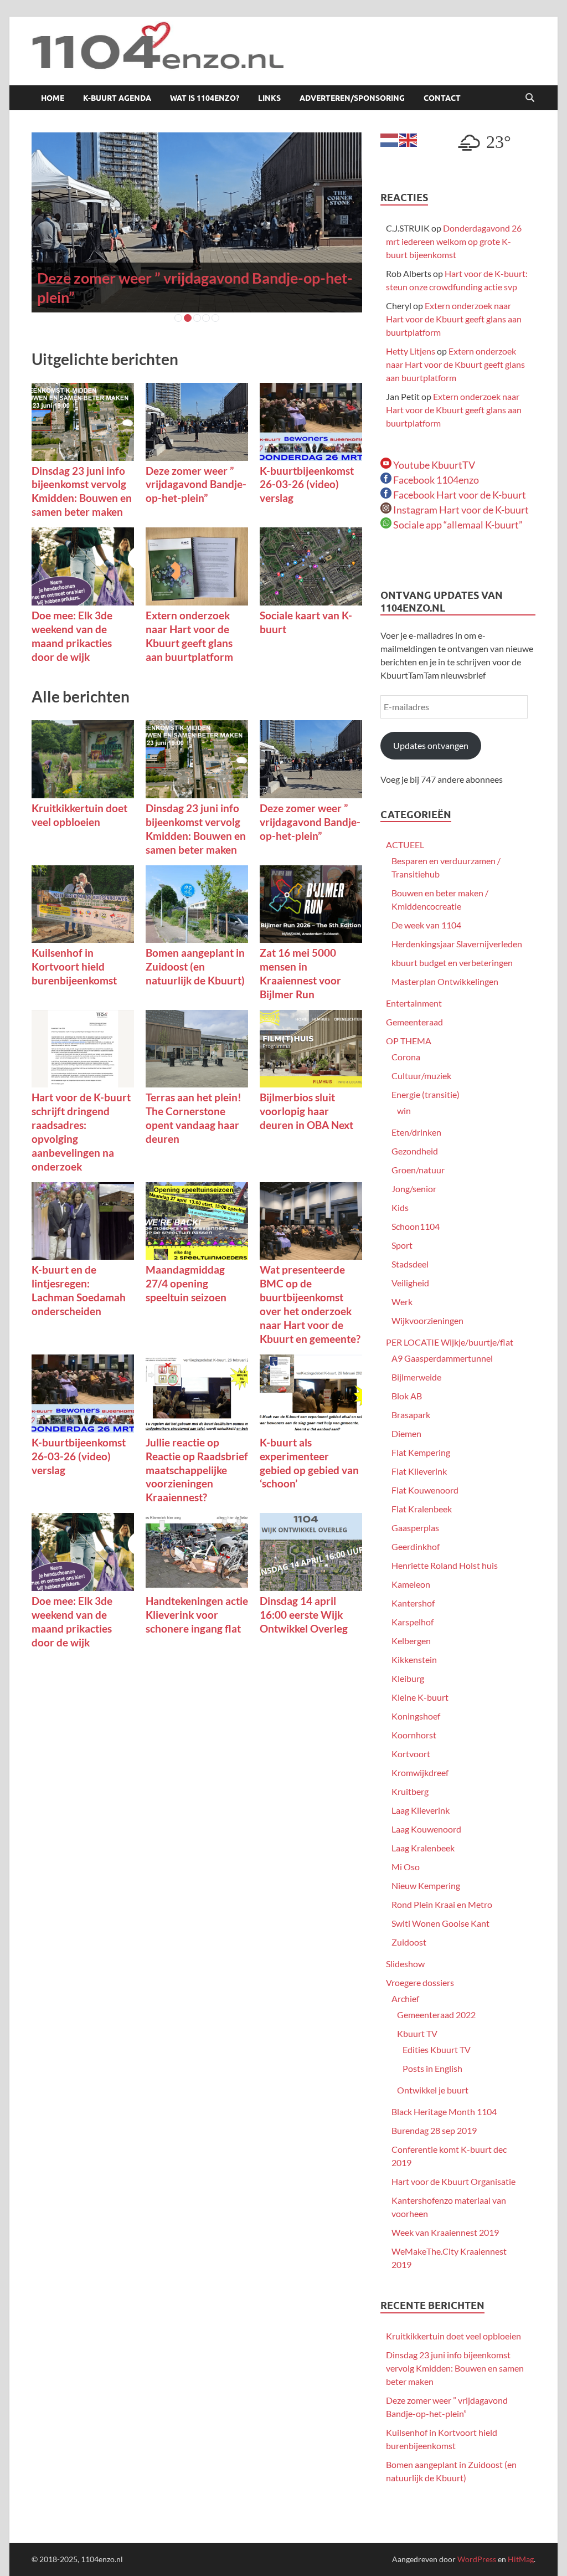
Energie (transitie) (426, 1094)
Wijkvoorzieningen (427, 1320)
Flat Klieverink (419, 1471)
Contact (442, 98)
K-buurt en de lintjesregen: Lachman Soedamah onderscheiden (79, 1290)
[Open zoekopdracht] (530, 98)
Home (53, 98)
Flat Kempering (421, 1452)
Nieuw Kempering (426, 1885)
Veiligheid (410, 1283)
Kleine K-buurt (420, 1697)
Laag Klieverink (421, 1810)
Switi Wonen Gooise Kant (440, 1923)
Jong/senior (414, 1189)
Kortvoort (411, 1754)
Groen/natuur (418, 1170)
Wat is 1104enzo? (205, 98)
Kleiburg (408, 1678)
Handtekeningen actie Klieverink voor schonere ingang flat (197, 1615)
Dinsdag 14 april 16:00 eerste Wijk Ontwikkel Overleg (304, 1615)
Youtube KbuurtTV (433, 465)
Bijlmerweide (416, 1377)
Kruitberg (410, 1791)
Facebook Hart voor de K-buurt (459, 495)
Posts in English (432, 2068)
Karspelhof (413, 1622)
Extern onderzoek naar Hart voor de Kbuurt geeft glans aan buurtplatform (189, 636)
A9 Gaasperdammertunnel (442, 1358)
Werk (402, 1302)
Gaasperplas (415, 1528)
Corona (406, 1057)
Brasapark (411, 1415)
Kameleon (411, 1584)
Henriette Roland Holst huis (445, 1565)
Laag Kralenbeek (423, 1848)
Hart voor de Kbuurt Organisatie (453, 2181)
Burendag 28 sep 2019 (434, 2130)
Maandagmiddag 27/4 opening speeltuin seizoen (186, 1283)
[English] (409, 139)
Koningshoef (416, 1716)
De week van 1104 (426, 925)
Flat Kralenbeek (422, 1509)
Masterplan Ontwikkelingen (445, 981)
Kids (400, 1207)
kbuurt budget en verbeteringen (452, 963)
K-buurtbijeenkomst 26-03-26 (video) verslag (307, 484)
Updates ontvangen (431, 745)
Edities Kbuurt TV (437, 2049)
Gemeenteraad (414, 1022)
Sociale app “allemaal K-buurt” (457, 525)
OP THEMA (409, 1041)
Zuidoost (409, 1942)
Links (269, 98)
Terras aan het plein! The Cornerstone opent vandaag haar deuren (194, 1118)
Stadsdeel (410, 1264)
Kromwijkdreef (420, 1772)
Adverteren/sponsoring (352, 98)
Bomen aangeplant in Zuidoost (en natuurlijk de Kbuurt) (195, 966)
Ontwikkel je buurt (433, 2090)
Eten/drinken (416, 1132)
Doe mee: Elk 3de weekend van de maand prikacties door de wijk (72, 636)
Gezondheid (415, 1151)
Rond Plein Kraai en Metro (442, 1904)
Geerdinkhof (416, 1546)
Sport (402, 1245)
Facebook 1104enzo (435, 480)
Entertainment (414, 1003)
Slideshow (405, 1964)
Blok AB (407, 1396)
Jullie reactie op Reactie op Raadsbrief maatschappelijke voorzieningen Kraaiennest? (197, 1470)
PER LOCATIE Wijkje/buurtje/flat (450, 1342)
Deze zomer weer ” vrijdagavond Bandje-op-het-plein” (196, 484)
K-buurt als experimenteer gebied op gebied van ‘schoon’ (309, 1463)
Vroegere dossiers (420, 1982)
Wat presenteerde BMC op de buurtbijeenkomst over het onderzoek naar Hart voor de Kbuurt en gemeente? (310, 1304)
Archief (405, 1998)
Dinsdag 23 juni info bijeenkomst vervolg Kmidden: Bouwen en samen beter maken (82, 491)
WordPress (477, 2559)
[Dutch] (390, 139)
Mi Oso (406, 1867)
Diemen (406, 1433)
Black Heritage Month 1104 (444, 2111)
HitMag (521, 2559)
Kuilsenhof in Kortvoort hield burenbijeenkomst (74, 966)
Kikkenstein (414, 1659)
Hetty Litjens (411, 351)
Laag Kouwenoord (426, 1829)
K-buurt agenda (117, 98)
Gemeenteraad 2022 (436, 2015)
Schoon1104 (416, 1226)
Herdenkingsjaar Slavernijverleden (457, 944)
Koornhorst (414, 1735)
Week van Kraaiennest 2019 (445, 2232)
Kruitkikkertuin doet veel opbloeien (79, 815)
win (404, 1110)
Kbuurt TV (417, 2033)
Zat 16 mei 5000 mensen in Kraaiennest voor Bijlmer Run (300, 973)
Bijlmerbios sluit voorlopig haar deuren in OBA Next (306, 1111)
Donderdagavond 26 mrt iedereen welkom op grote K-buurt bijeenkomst (454, 241)
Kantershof (413, 1603)
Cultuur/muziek (421, 1076)
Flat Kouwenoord (425, 1490)
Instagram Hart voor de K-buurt (460, 510)
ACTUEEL (405, 845)
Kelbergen (411, 1641)
